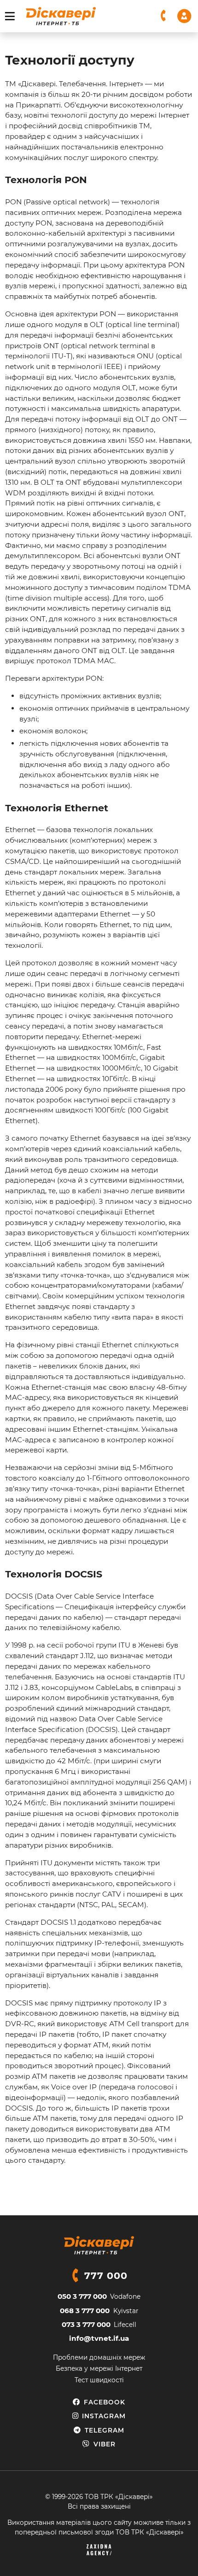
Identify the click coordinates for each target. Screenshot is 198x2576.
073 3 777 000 (86, 2324)
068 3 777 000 (85, 2311)
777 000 (106, 2276)
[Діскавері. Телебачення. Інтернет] (61, 16)
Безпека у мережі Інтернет (99, 2368)
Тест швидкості (99, 2380)
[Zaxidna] (99, 2550)
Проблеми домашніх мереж (99, 2357)
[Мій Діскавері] (184, 15)
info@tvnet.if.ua (99, 2338)
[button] (164, 16)
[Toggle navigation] (10, 16)
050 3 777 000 (82, 2296)
